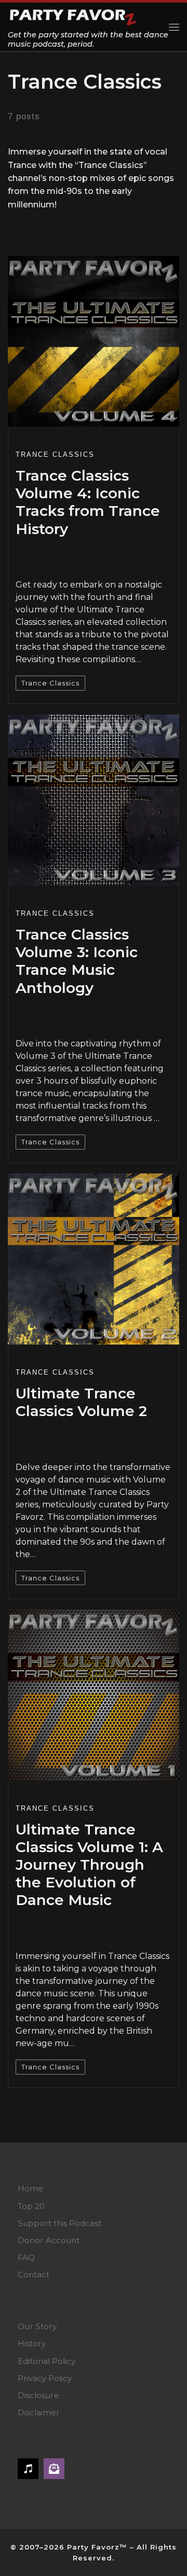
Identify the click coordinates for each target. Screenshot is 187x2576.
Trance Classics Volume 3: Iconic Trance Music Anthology (77, 961)
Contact (34, 2274)
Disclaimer (39, 2412)
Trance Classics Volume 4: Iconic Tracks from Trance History (88, 502)
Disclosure (38, 2395)
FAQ (26, 2257)
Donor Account (49, 2240)
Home (30, 2188)
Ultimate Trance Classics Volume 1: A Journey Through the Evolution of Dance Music (89, 1865)
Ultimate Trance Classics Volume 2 (81, 1402)
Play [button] (42, 555)
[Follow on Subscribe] (54, 2469)
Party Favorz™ (97, 2547)
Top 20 (31, 2206)
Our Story (37, 2326)
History (32, 2343)
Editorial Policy (46, 2361)
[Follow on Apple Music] (28, 2469)
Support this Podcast (59, 2223)
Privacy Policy (45, 2378)
